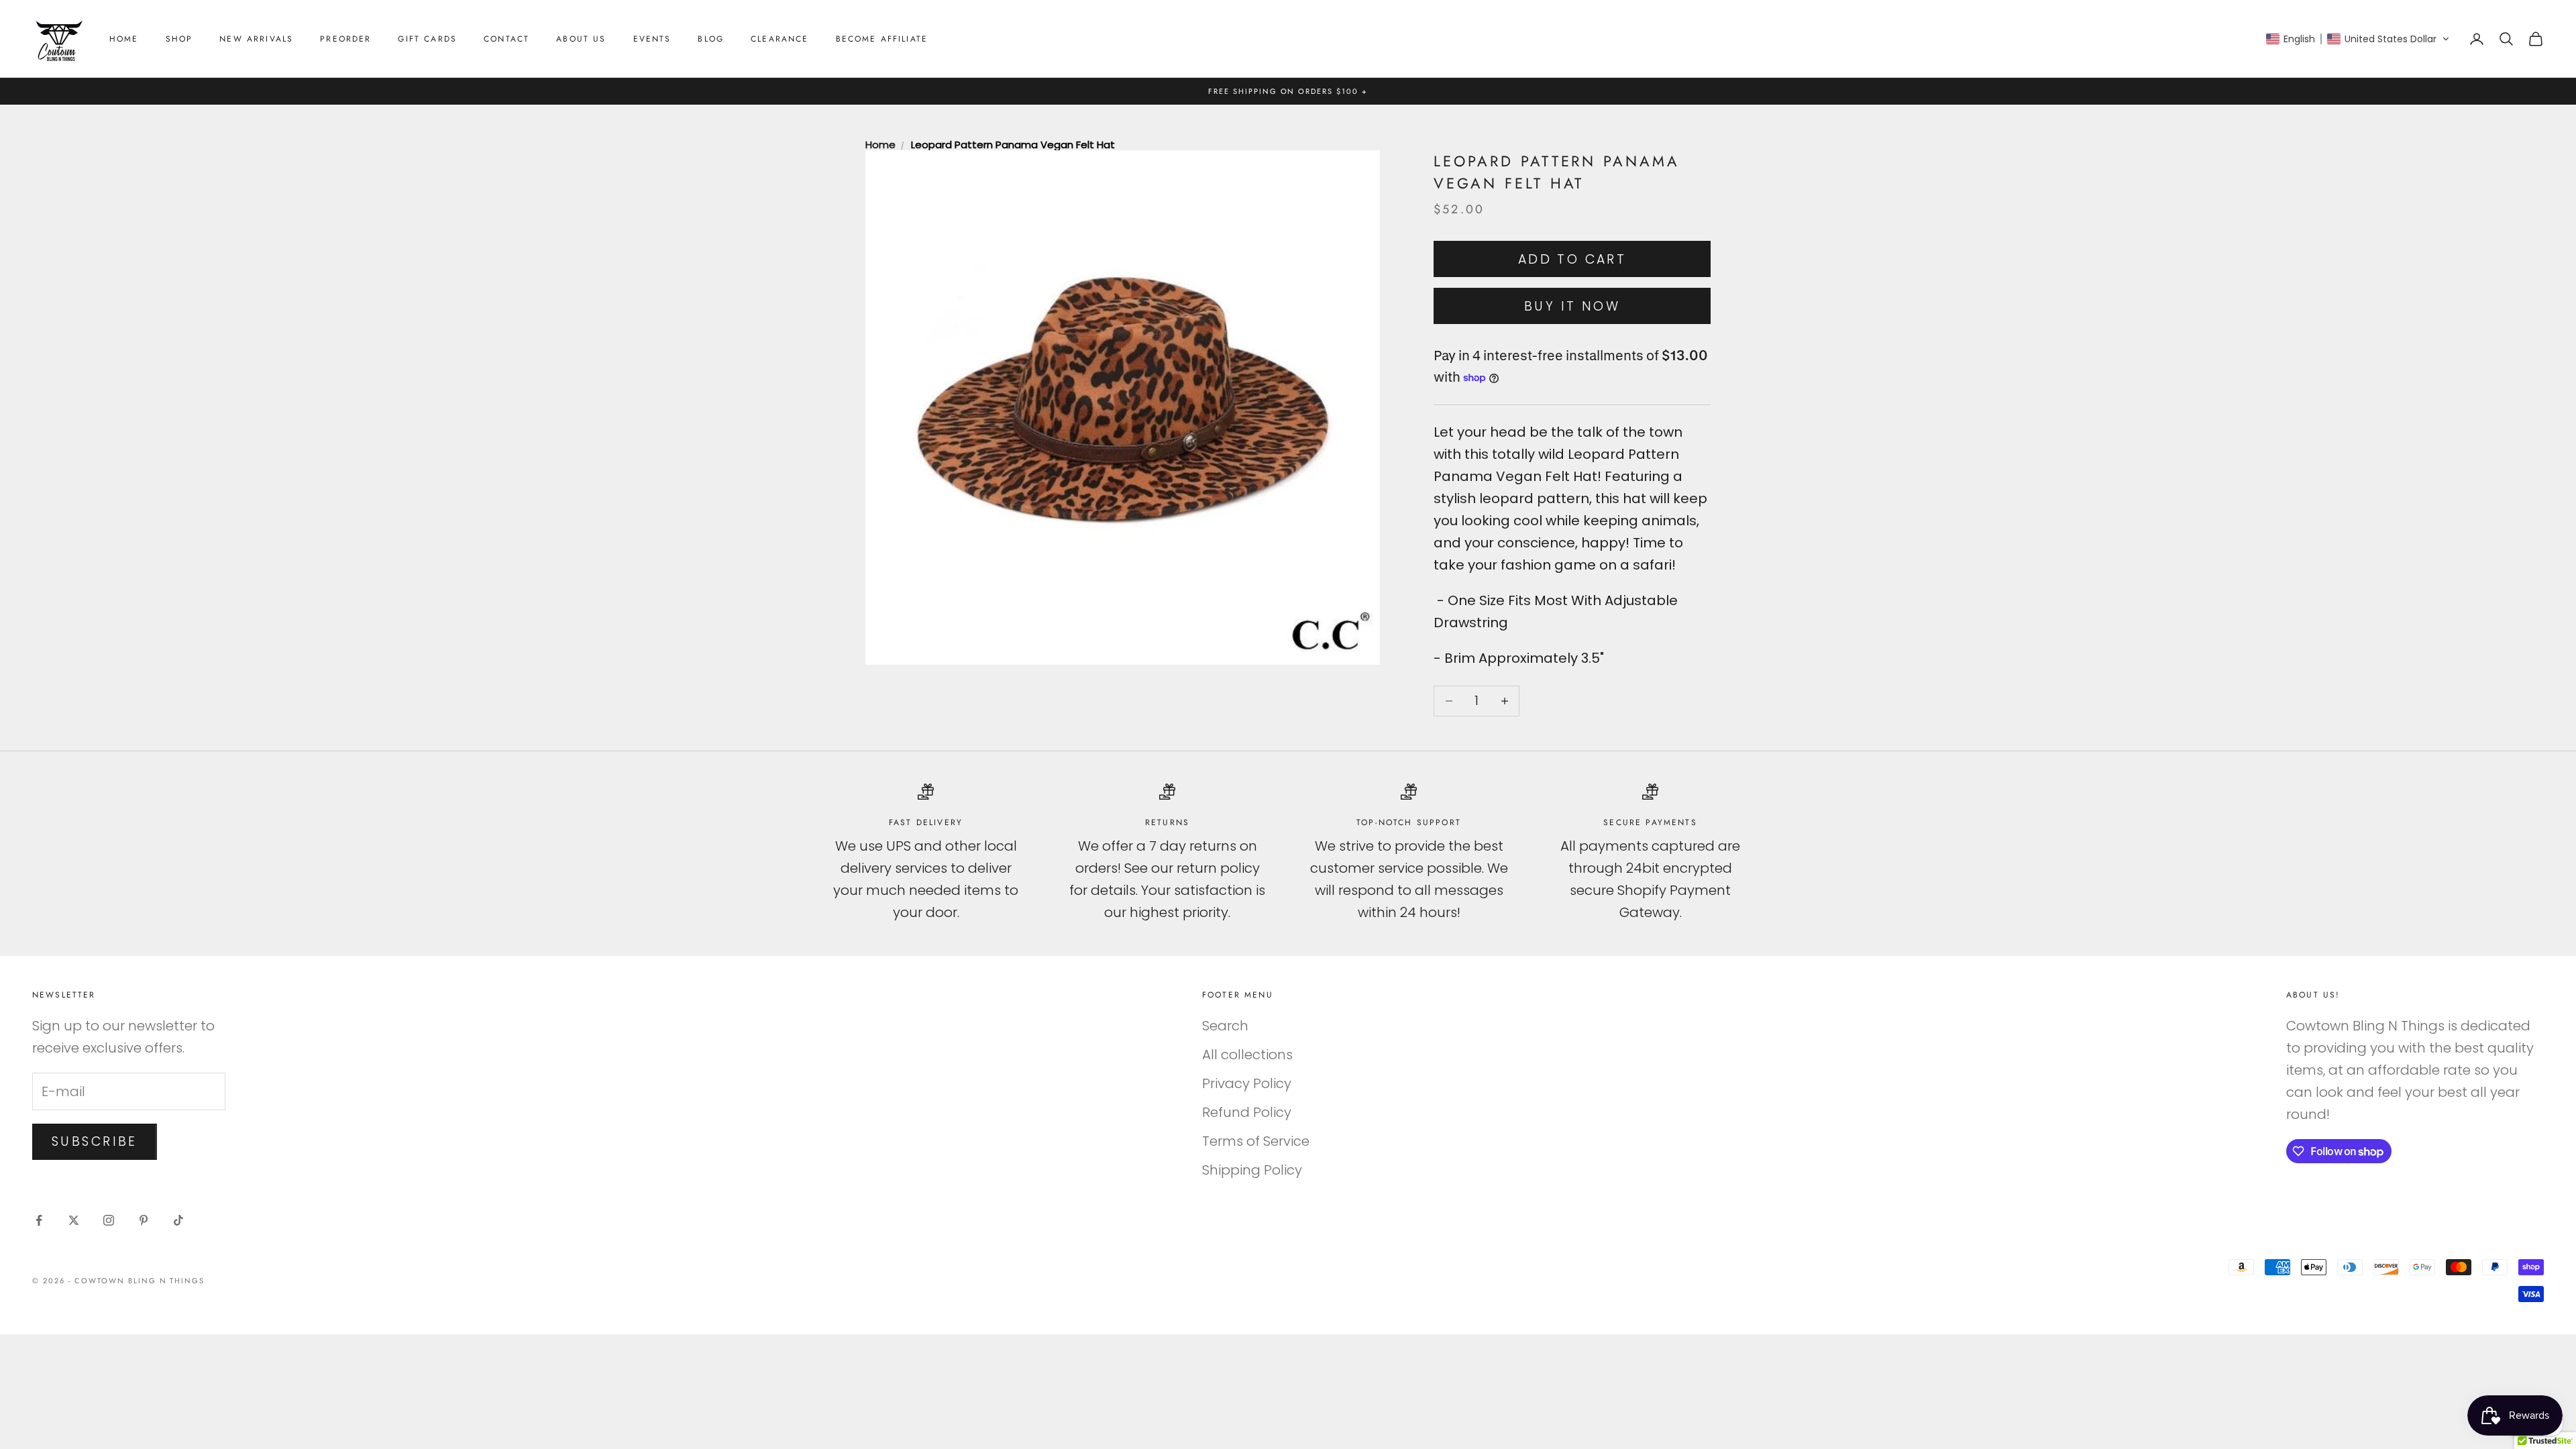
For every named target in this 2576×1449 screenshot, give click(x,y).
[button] (2358, 39)
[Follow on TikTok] (178, 1220)
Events (652, 39)
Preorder (345, 39)
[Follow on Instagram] (109, 1220)
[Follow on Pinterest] (144, 1220)
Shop (179, 39)
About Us (581, 39)
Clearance (780, 39)
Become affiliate (882, 39)
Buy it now (1572, 306)
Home (124, 39)
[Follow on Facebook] (39, 1220)
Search (1225, 1026)
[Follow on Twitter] (74, 1220)
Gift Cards (427, 39)
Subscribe (95, 1141)
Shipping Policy (1252, 1170)
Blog (711, 39)
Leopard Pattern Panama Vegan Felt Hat (1013, 145)
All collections (1247, 1055)
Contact (506, 39)
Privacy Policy (1247, 1083)
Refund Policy (1247, 1112)
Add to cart (1572, 259)
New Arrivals (256, 39)
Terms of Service (1256, 1141)
